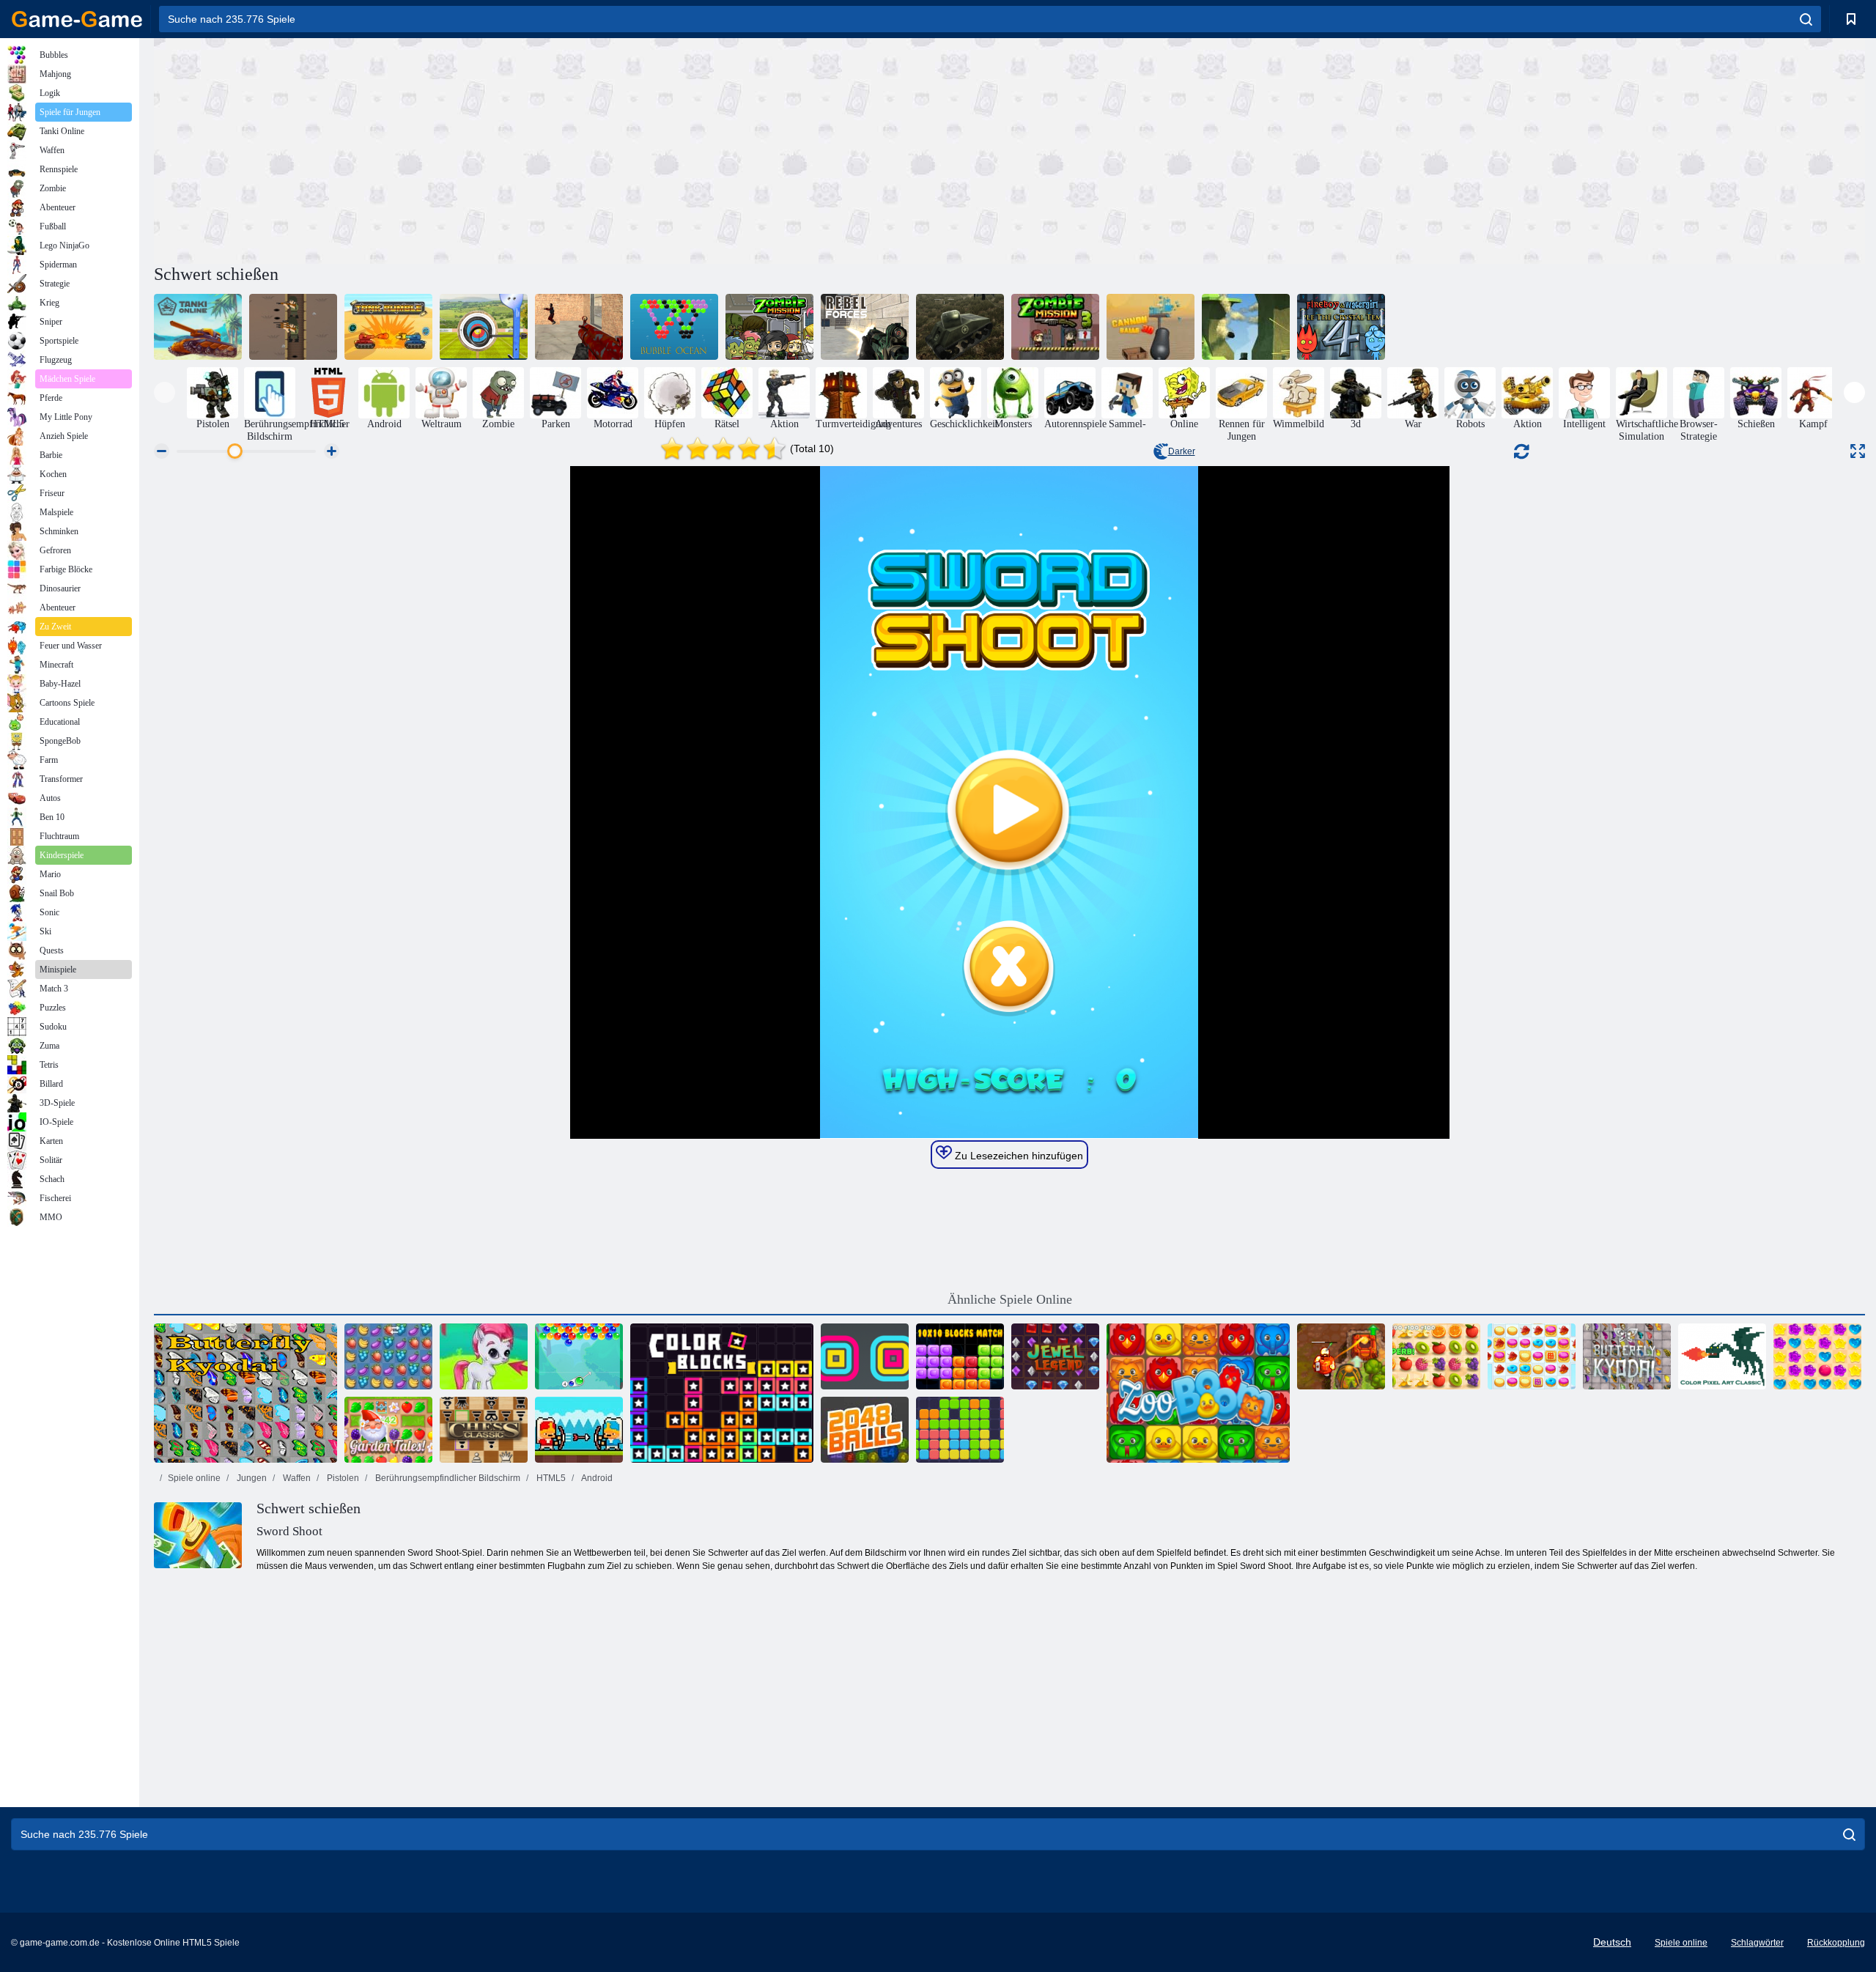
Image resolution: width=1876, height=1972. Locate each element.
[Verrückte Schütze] (579, 327)
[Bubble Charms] (579, 1356)
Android (596, 1478)
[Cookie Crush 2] (1532, 1356)
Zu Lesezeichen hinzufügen (1018, 1156)
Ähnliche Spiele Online (1010, 1299)
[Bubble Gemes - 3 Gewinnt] (484, 1356)
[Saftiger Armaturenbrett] (1436, 1356)
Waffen (296, 1478)
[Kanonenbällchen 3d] (1151, 327)
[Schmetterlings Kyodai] (245, 1393)
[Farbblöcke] (722, 1393)
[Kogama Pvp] (1246, 327)
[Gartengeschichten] (388, 1430)
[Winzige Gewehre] (293, 327)
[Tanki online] (198, 327)
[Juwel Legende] (1055, 1356)
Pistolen (342, 1478)
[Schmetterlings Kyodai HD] (1627, 1356)
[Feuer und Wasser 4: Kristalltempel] (1341, 327)
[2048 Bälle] (865, 1430)
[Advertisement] (582, 149)
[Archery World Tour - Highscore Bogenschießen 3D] (484, 327)
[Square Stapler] (865, 1356)
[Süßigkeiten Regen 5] (1817, 1356)
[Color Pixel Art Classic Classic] (1722, 1356)
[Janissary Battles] (579, 1430)
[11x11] (960, 1430)
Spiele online (194, 1478)
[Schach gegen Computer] (484, 1430)
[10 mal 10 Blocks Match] (960, 1356)
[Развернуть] (1858, 451)
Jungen (251, 1478)
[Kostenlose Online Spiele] (77, 19)
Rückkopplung (1836, 1943)
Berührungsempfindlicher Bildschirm (447, 1478)
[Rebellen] (865, 327)
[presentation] (165, 392)
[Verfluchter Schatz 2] (1341, 1356)
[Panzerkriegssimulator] (960, 327)
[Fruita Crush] (388, 1356)
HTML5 (550, 1478)
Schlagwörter (1757, 1943)
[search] (1806, 19)
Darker (1182, 451)
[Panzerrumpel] (388, 327)
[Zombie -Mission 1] (769, 327)
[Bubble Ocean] (674, 327)
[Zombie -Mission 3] (1055, 327)
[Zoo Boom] (1198, 1393)
